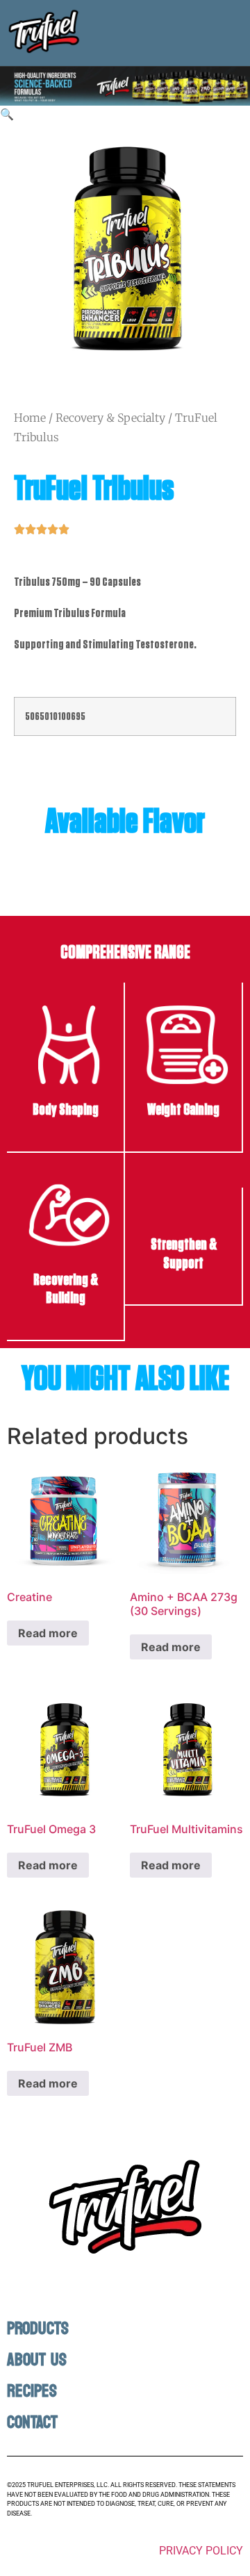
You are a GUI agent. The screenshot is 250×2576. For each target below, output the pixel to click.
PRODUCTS (38, 2329)
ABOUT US (37, 2360)
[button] (7, 114)
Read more (48, 1633)
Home (30, 418)
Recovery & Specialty (110, 418)
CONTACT (32, 2422)
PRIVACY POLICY (201, 2551)
